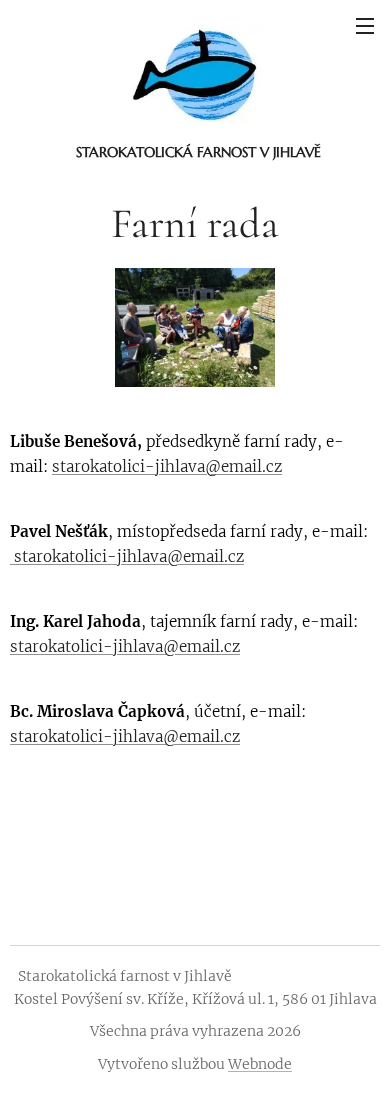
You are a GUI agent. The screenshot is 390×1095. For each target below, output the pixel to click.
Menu (365, 25)
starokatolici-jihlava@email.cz (167, 466)
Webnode (260, 1064)
